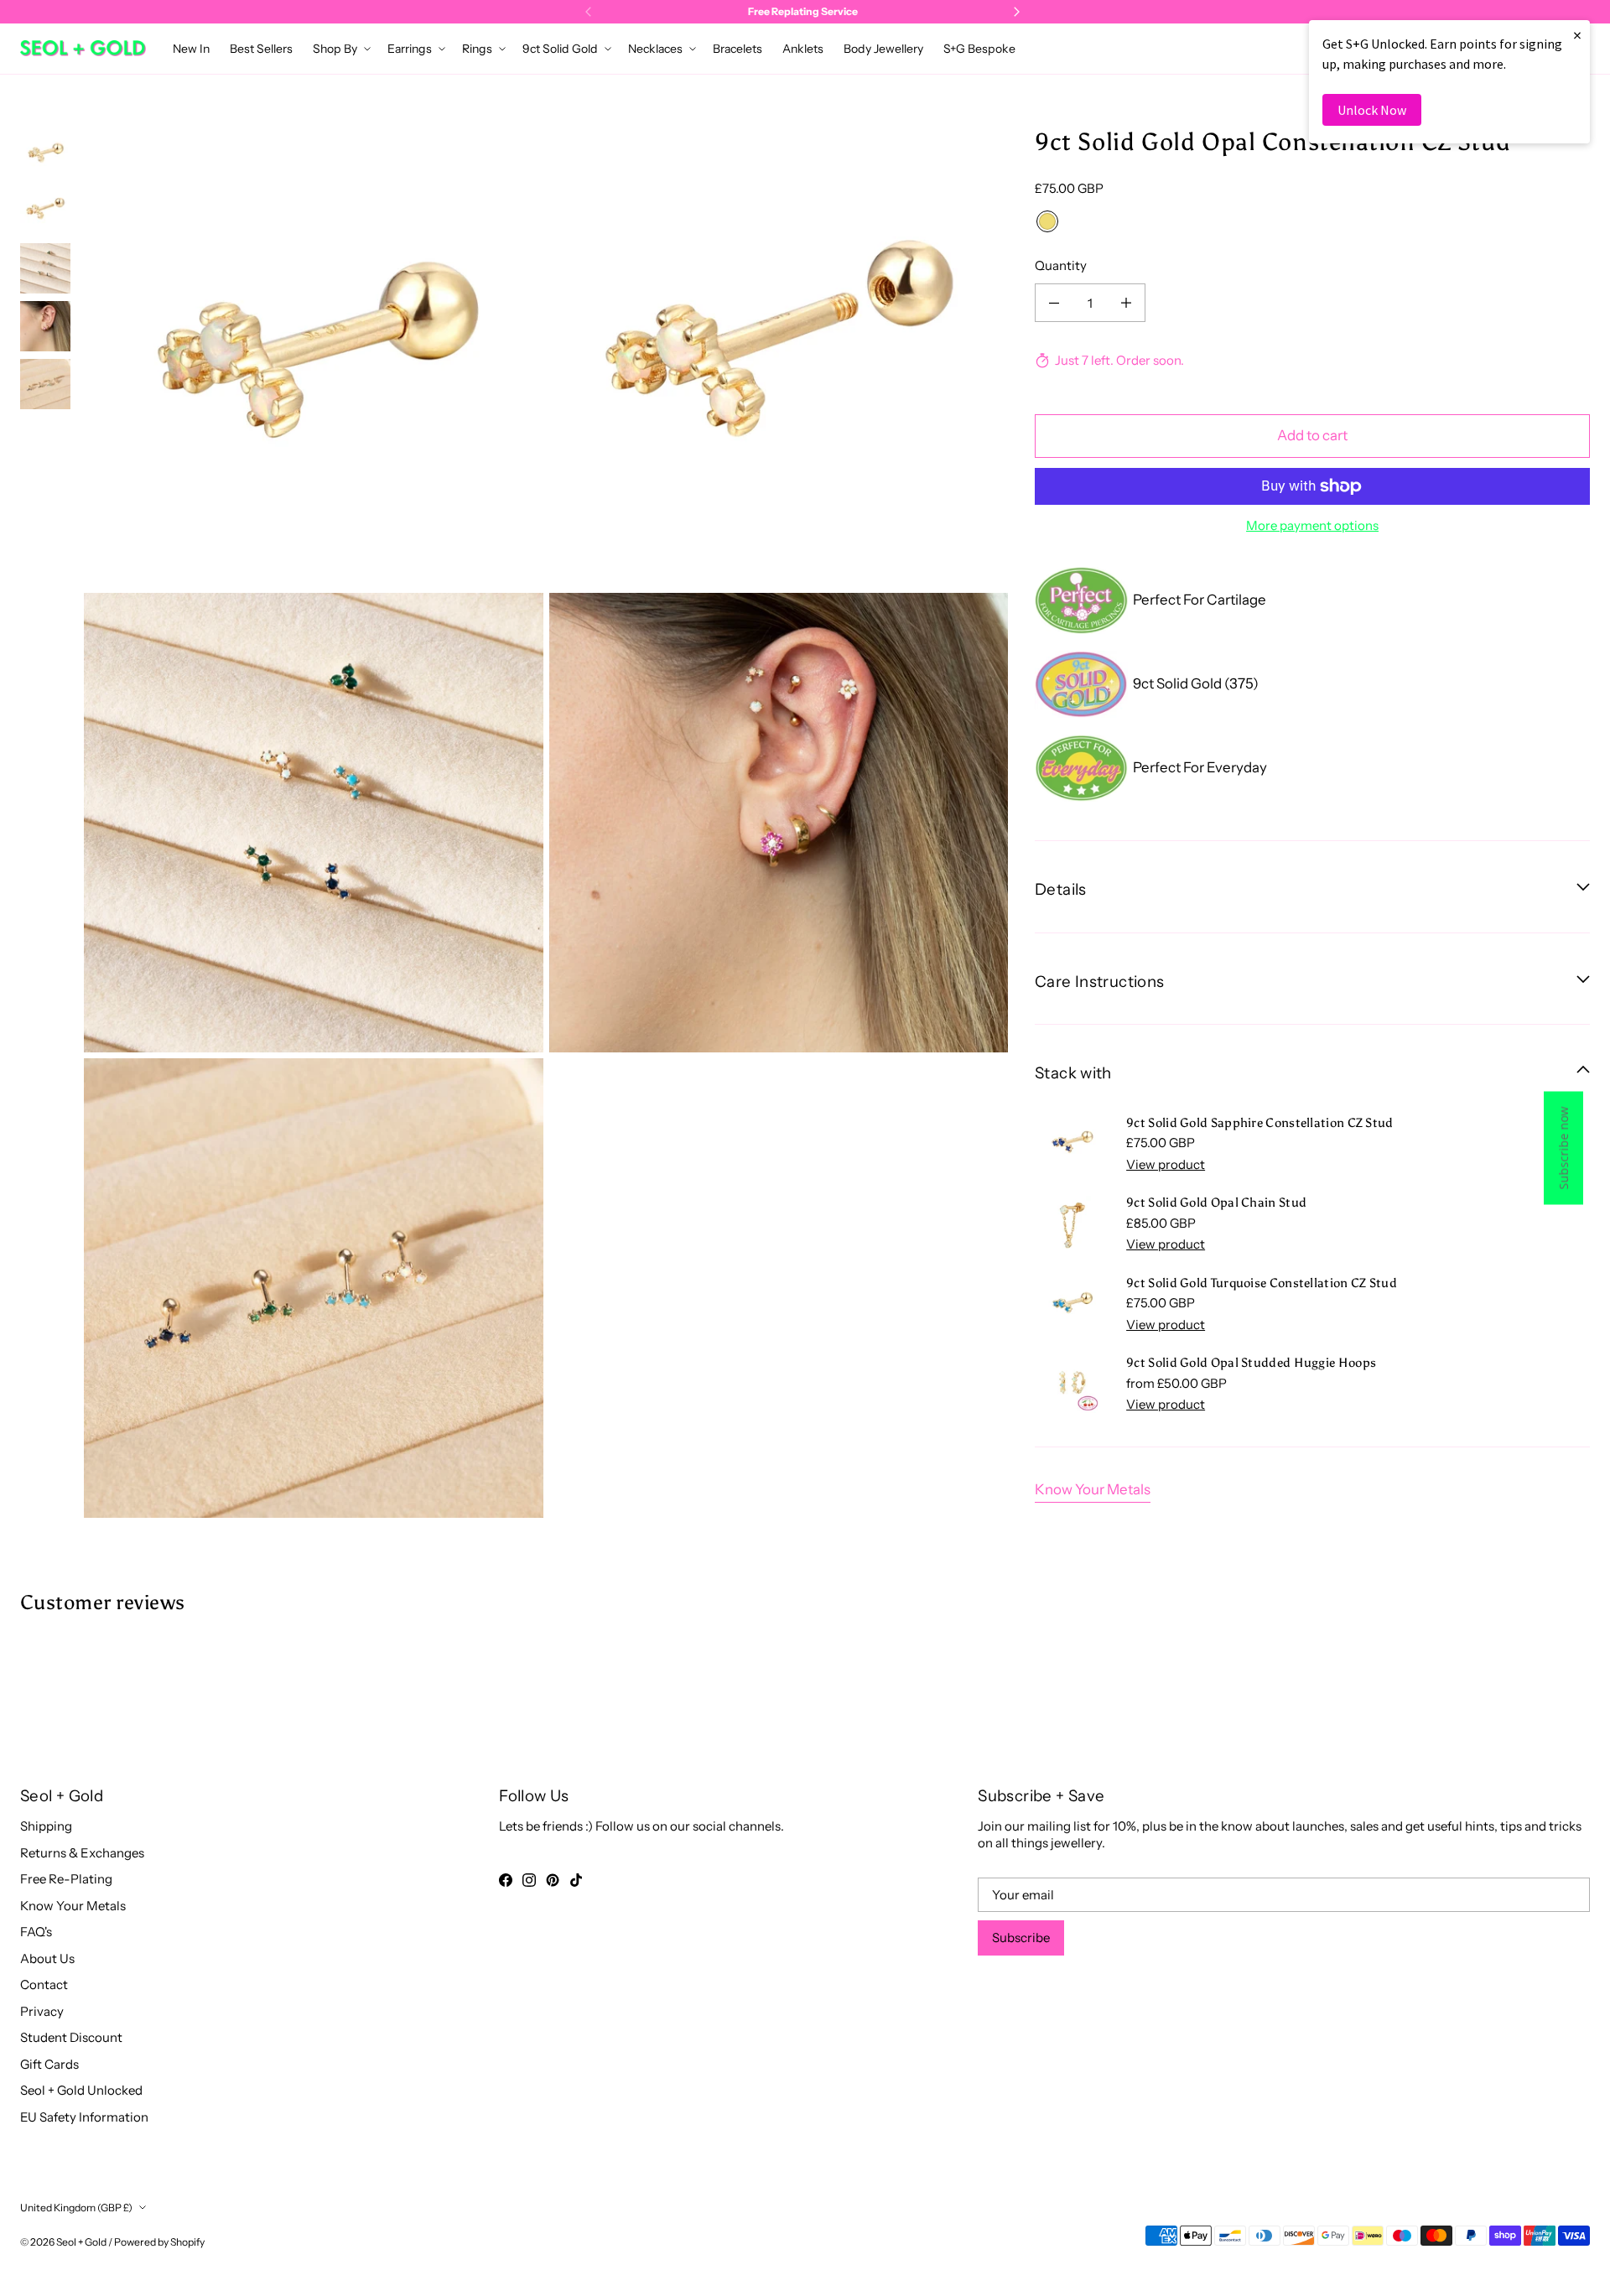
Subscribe (1021, 1938)
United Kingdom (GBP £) (76, 2208)
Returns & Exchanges (82, 1853)
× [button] (1577, 35)
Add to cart (1312, 435)
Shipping (46, 1826)
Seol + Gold (81, 2242)
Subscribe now (1563, 1148)
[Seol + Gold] (83, 48)
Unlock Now (1372, 110)
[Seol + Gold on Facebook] (506, 1880)
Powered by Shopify (159, 2242)
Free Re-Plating (66, 1879)
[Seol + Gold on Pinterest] (553, 1880)
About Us (47, 1958)
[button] (340, 49)
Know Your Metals (1093, 1489)
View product (1166, 1164)
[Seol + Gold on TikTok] (576, 1880)
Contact (44, 1984)
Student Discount (71, 2037)
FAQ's (36, 1932)
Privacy (42, 2011)
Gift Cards (49, 2064)
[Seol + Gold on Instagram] (529, 1880)
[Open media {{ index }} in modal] (314, 358)
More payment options (1312, 525)
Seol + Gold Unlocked (81, 2090)
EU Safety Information (84, 2117)
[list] (546, 823)
